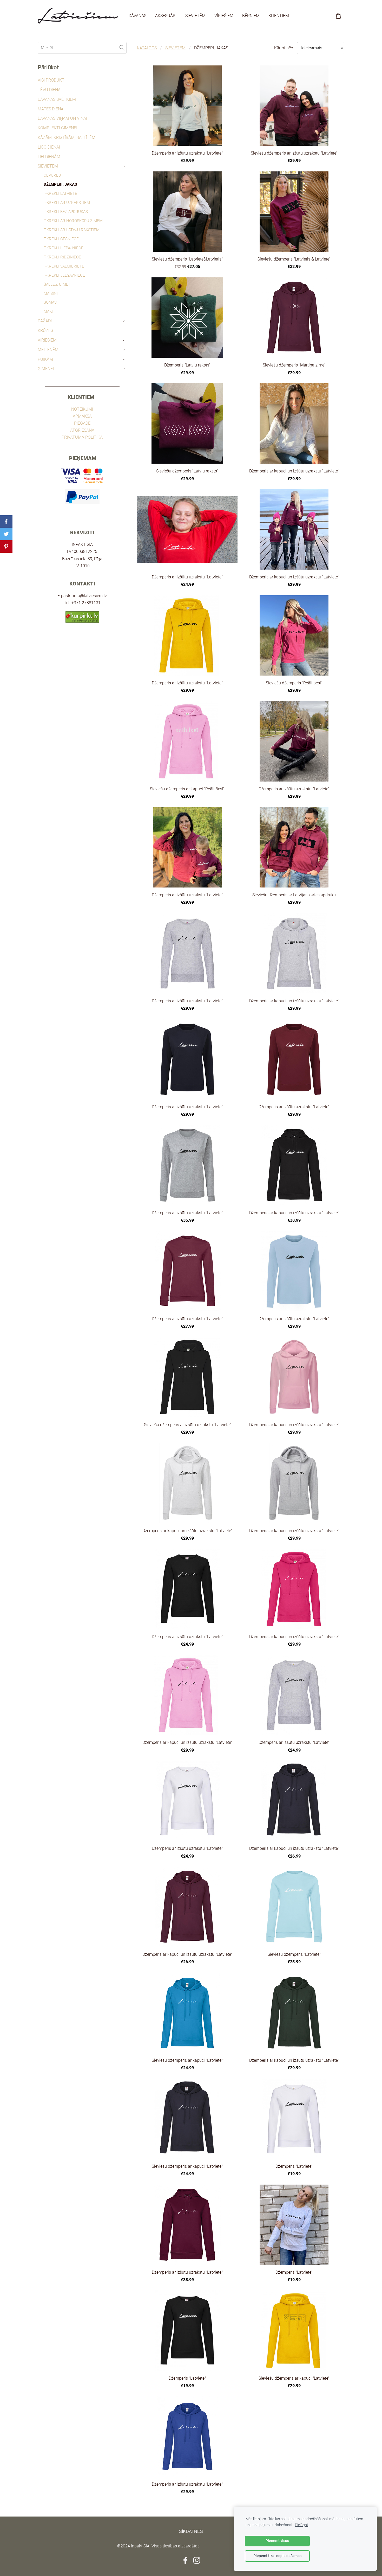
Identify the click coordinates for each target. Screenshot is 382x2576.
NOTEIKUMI (82, 409)
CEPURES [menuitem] (52, 175)
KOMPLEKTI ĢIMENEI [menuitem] (57, 128)
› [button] (124, 166)
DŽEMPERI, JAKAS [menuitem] (60, 184)
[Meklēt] (122, 48)
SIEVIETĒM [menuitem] (195, 16)
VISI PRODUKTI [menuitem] (52, 80)
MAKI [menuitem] (48, 311)
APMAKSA (82, 416)
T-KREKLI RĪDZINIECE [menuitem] (62, 257)
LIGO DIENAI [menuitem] (49, 147)
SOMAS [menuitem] (50, 302)
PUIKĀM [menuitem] (45, 359)
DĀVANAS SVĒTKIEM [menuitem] (57, 99)
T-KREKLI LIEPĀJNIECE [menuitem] (64, 248)
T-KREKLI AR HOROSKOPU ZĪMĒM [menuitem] (73, 221)
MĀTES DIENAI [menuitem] (51, 109)
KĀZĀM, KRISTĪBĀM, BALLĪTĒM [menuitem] (67, 138)
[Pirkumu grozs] (338, 16)
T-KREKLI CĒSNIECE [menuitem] (61, 239)
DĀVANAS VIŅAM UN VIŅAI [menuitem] (62, 118)
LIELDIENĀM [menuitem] (49, 157)
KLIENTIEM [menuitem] (279, 16)
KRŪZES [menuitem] (45, 331)
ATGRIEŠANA (82, 430)
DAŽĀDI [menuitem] (45, 321)
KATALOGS (147, 48)
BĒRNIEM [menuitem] (251, 16)
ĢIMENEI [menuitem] (46, 369)
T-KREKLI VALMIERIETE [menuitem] (64, 266)
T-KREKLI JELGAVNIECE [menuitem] (64, 275)
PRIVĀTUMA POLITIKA (82, 437)
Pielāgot (302, 2525)
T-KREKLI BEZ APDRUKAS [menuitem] (66, 212)
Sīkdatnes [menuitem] (191, 2531)
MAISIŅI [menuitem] (51, 293)
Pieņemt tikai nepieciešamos (277, 2556)
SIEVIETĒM (175, 48)
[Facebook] (185, 2560)
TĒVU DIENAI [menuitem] (50, 90)
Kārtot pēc (284, 48)
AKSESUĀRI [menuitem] (166, 16)
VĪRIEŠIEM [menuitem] (224, 16)
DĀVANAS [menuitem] (137, 16)
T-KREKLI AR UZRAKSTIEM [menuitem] (67, 203)
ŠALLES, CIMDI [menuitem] (57, 284)
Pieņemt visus (277, 2541)
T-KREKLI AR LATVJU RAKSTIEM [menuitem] (72, 230)
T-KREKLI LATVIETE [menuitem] (60, 193)
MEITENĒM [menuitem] (48, 350)
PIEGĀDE (82, 423)
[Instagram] (197, 2560)
